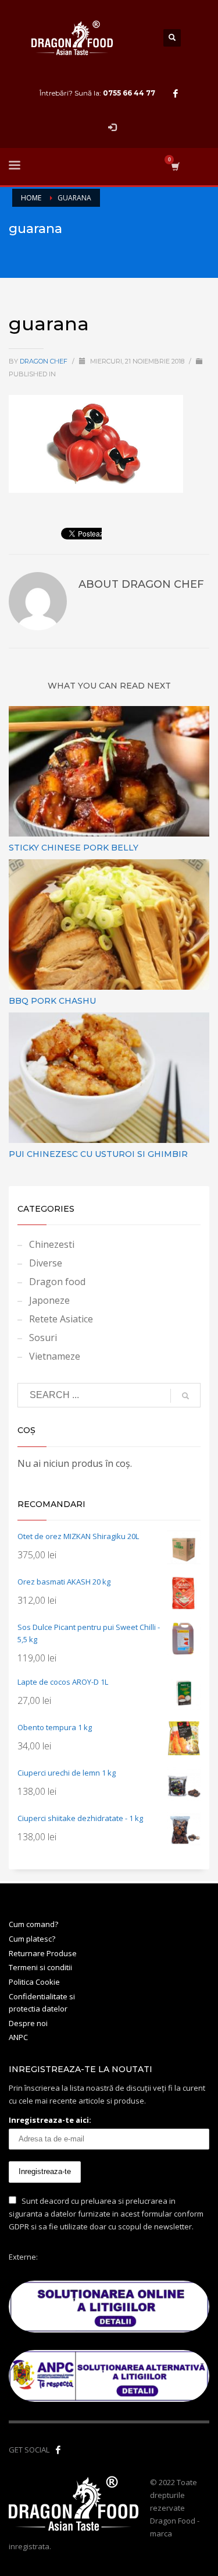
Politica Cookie (34, 1982)
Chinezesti (52, 1244)
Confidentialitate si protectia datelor (42, 2002)
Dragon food (57, 1282)
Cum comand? (33, 1924)
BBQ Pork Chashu (52, 1001)
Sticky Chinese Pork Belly (74, 848)
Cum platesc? (32, 1939)
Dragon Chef (44, 361)
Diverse (46, 1263)
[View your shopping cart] (175, 166)
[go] (185, 1396)
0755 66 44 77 (129, 93)
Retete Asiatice (61, 1319)
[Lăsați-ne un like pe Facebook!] (58, 2450)
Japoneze (49, 1300)
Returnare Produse (43, 1953)
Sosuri (43, 1338)
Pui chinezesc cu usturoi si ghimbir (98, 1154)
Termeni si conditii (40, 1967)
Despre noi (28, 2023)
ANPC (18, 2037)
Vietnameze (55, 1356)
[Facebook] (176, 93)
